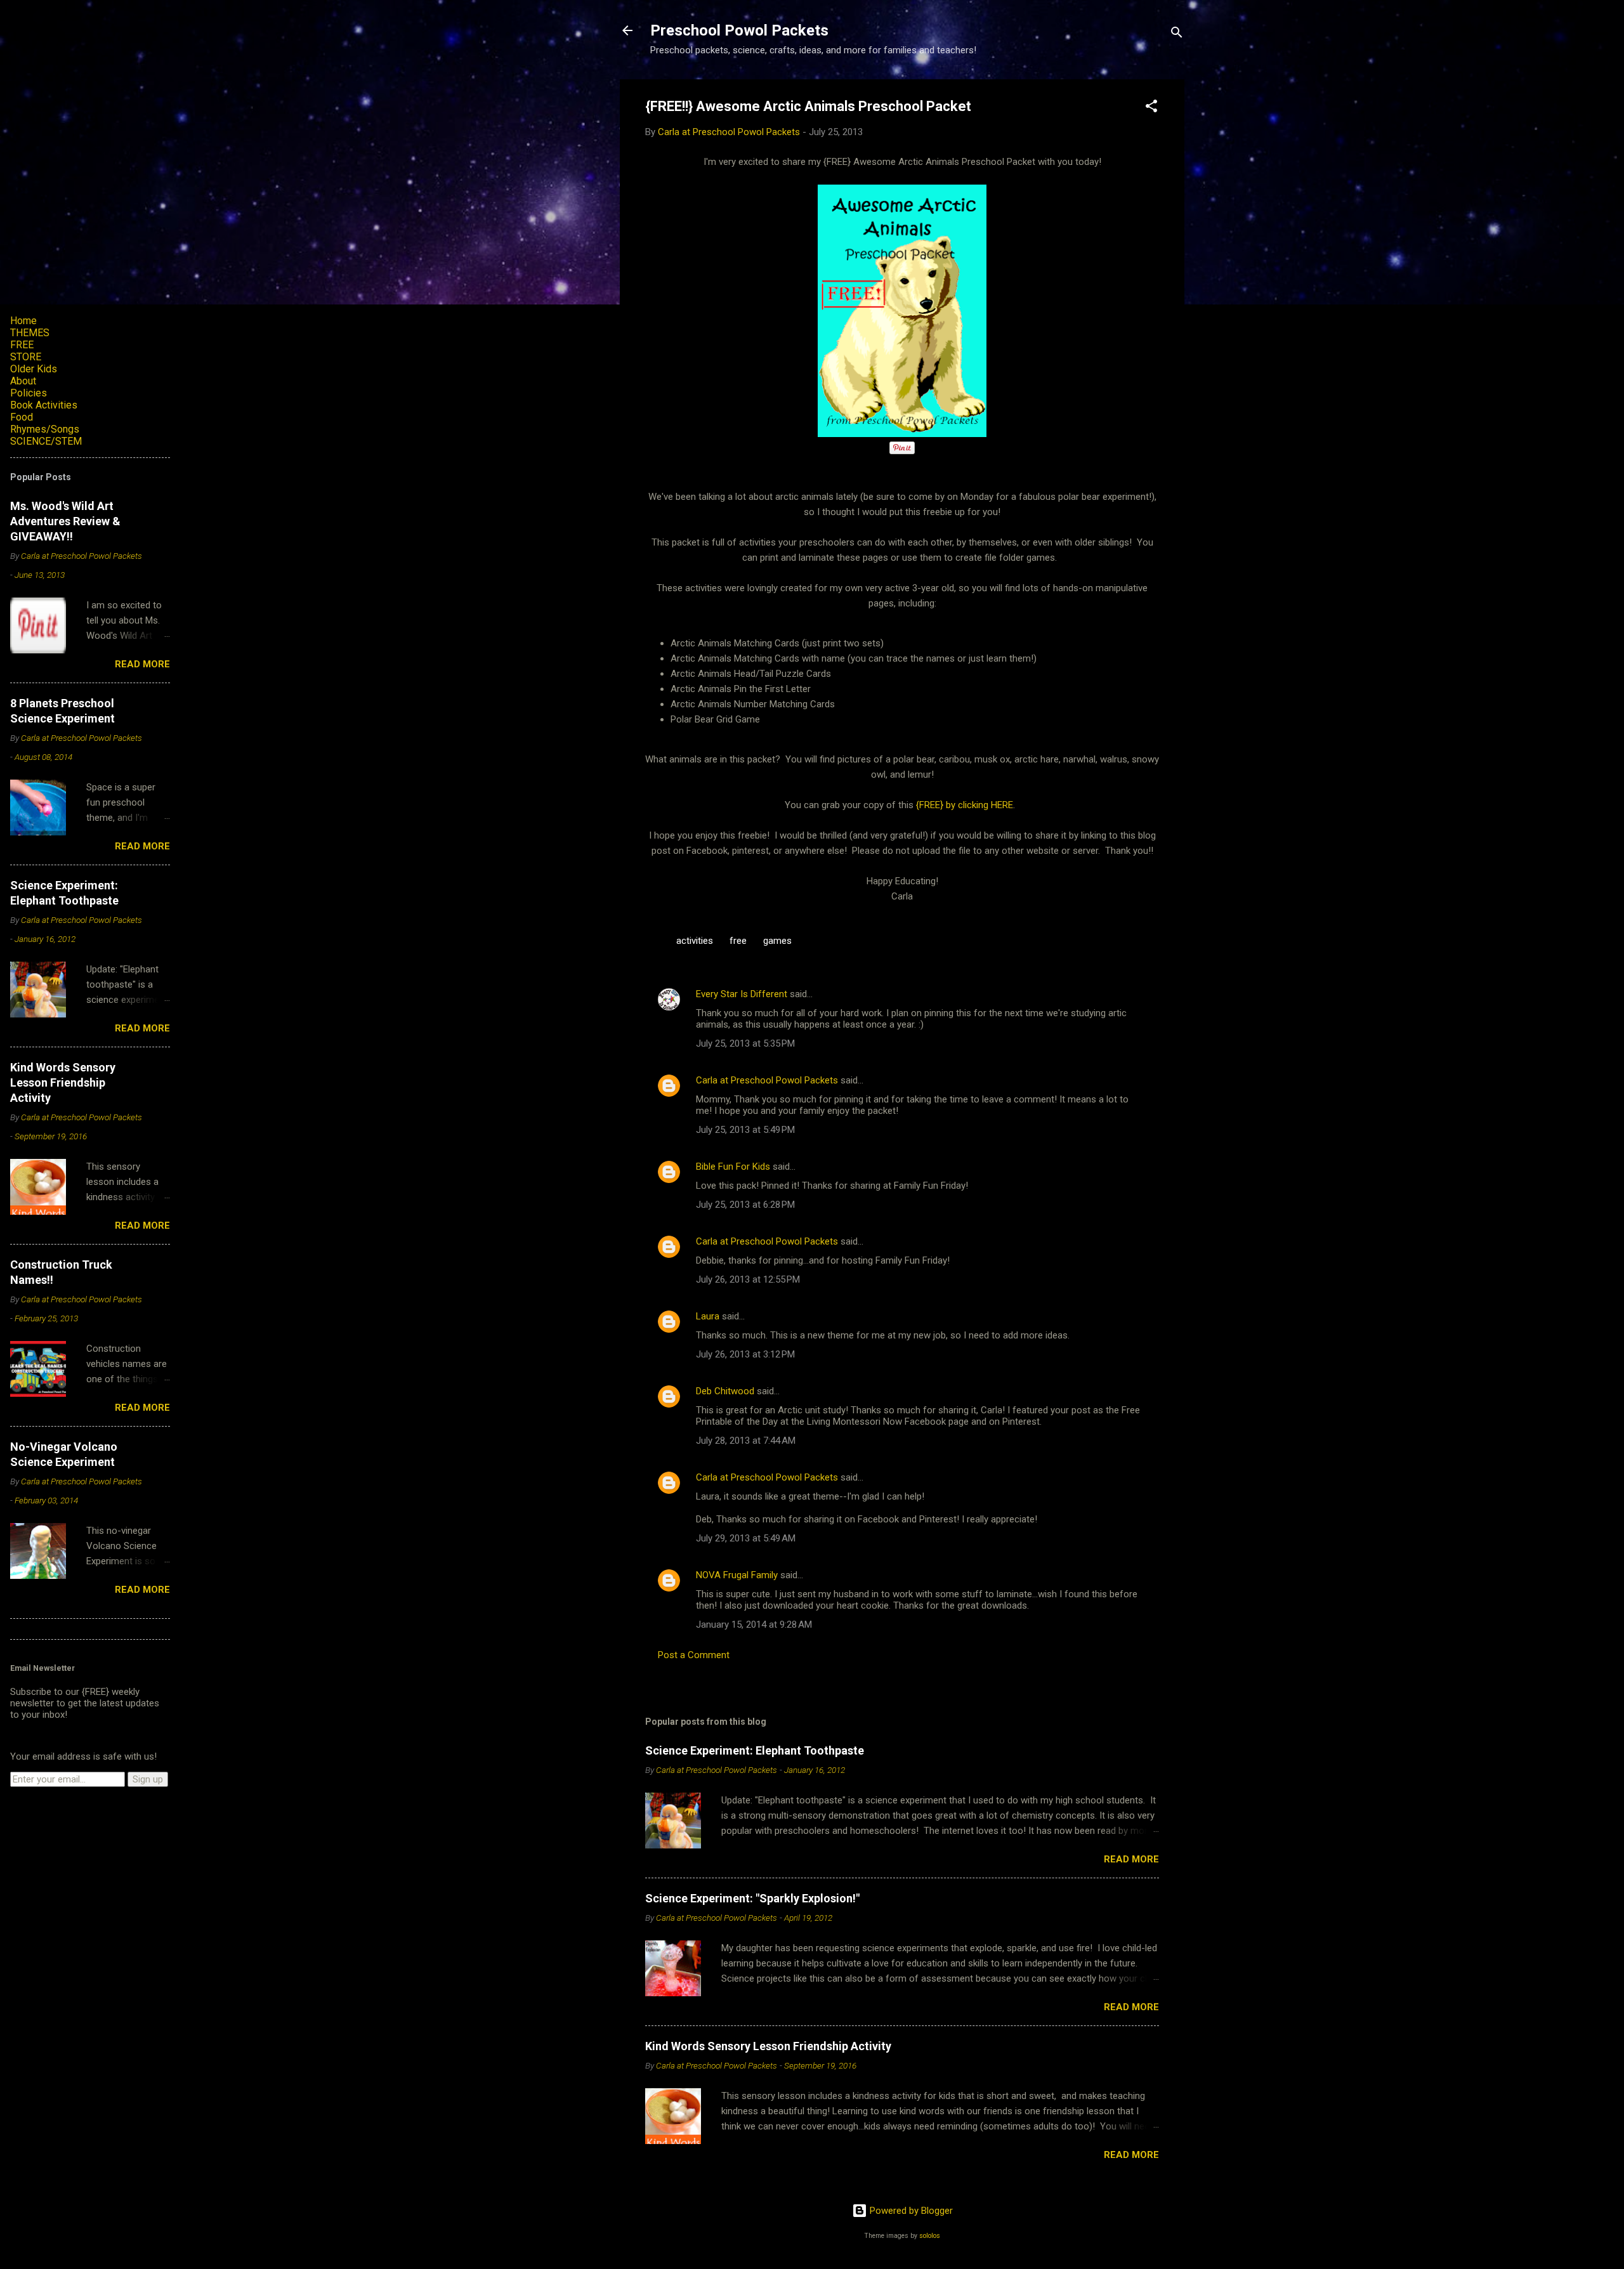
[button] (1151, 108)
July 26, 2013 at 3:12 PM (745, 1354)
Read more (1131, 1859)
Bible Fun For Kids (733, 1167)
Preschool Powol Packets (739, 30)
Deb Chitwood (725, 1391)
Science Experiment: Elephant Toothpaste (755, 1750)
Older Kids (34, 369)
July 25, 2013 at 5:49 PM (745, 1130)
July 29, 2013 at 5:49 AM (746, 1538)
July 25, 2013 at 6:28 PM (745, 1205)
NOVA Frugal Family (737, 1575)
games (777, 941)
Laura (708, 1316)
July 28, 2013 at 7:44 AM (746, 1441)
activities (695, 941)
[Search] (1177, 35)
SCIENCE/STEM (46, 441)
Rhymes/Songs (45, 429)
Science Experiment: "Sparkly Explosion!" (752, 1898)
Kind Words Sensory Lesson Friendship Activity (768, 2046)
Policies (29, 393)
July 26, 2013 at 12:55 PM (748, 1279)
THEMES (30, 333)
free (738, 941)
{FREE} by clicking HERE (963, 805)
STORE (26, 357)
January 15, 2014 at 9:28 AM (754, 1625)
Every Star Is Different (742, 994)
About (23, 381)
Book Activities (44, 405)
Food (22, 417)
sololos (930, 2236)
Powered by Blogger (910, 2211)
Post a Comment (694, 1655)
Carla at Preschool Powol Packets (767, 1080)
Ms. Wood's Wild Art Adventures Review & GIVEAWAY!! (65, 521)
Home (23, 321)
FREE (22, 345)
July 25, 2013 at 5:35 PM (745, 1043)
